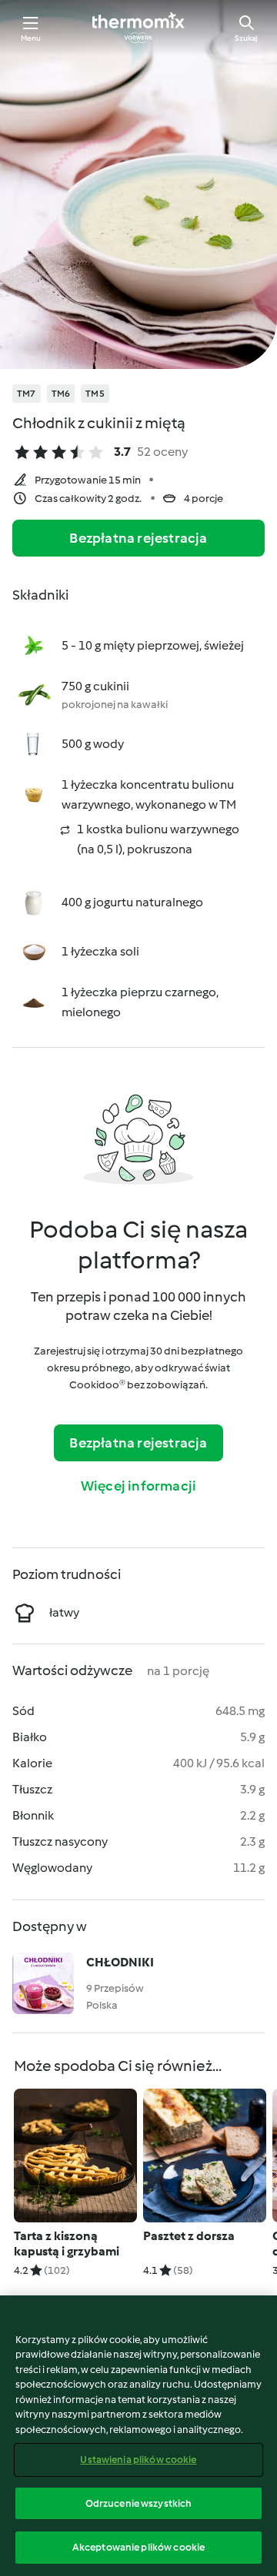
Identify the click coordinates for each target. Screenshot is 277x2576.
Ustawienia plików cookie (138, 2460)
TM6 (61, 394)
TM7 (27, 394)
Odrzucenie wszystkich (139, 2503)
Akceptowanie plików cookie (138, 2547)
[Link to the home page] (138, 28)
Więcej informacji (138, 1486)
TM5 (95, 394)
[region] (138, 2436)
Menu (31, 38)
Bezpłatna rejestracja (138, 538)
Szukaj (246, 38)
